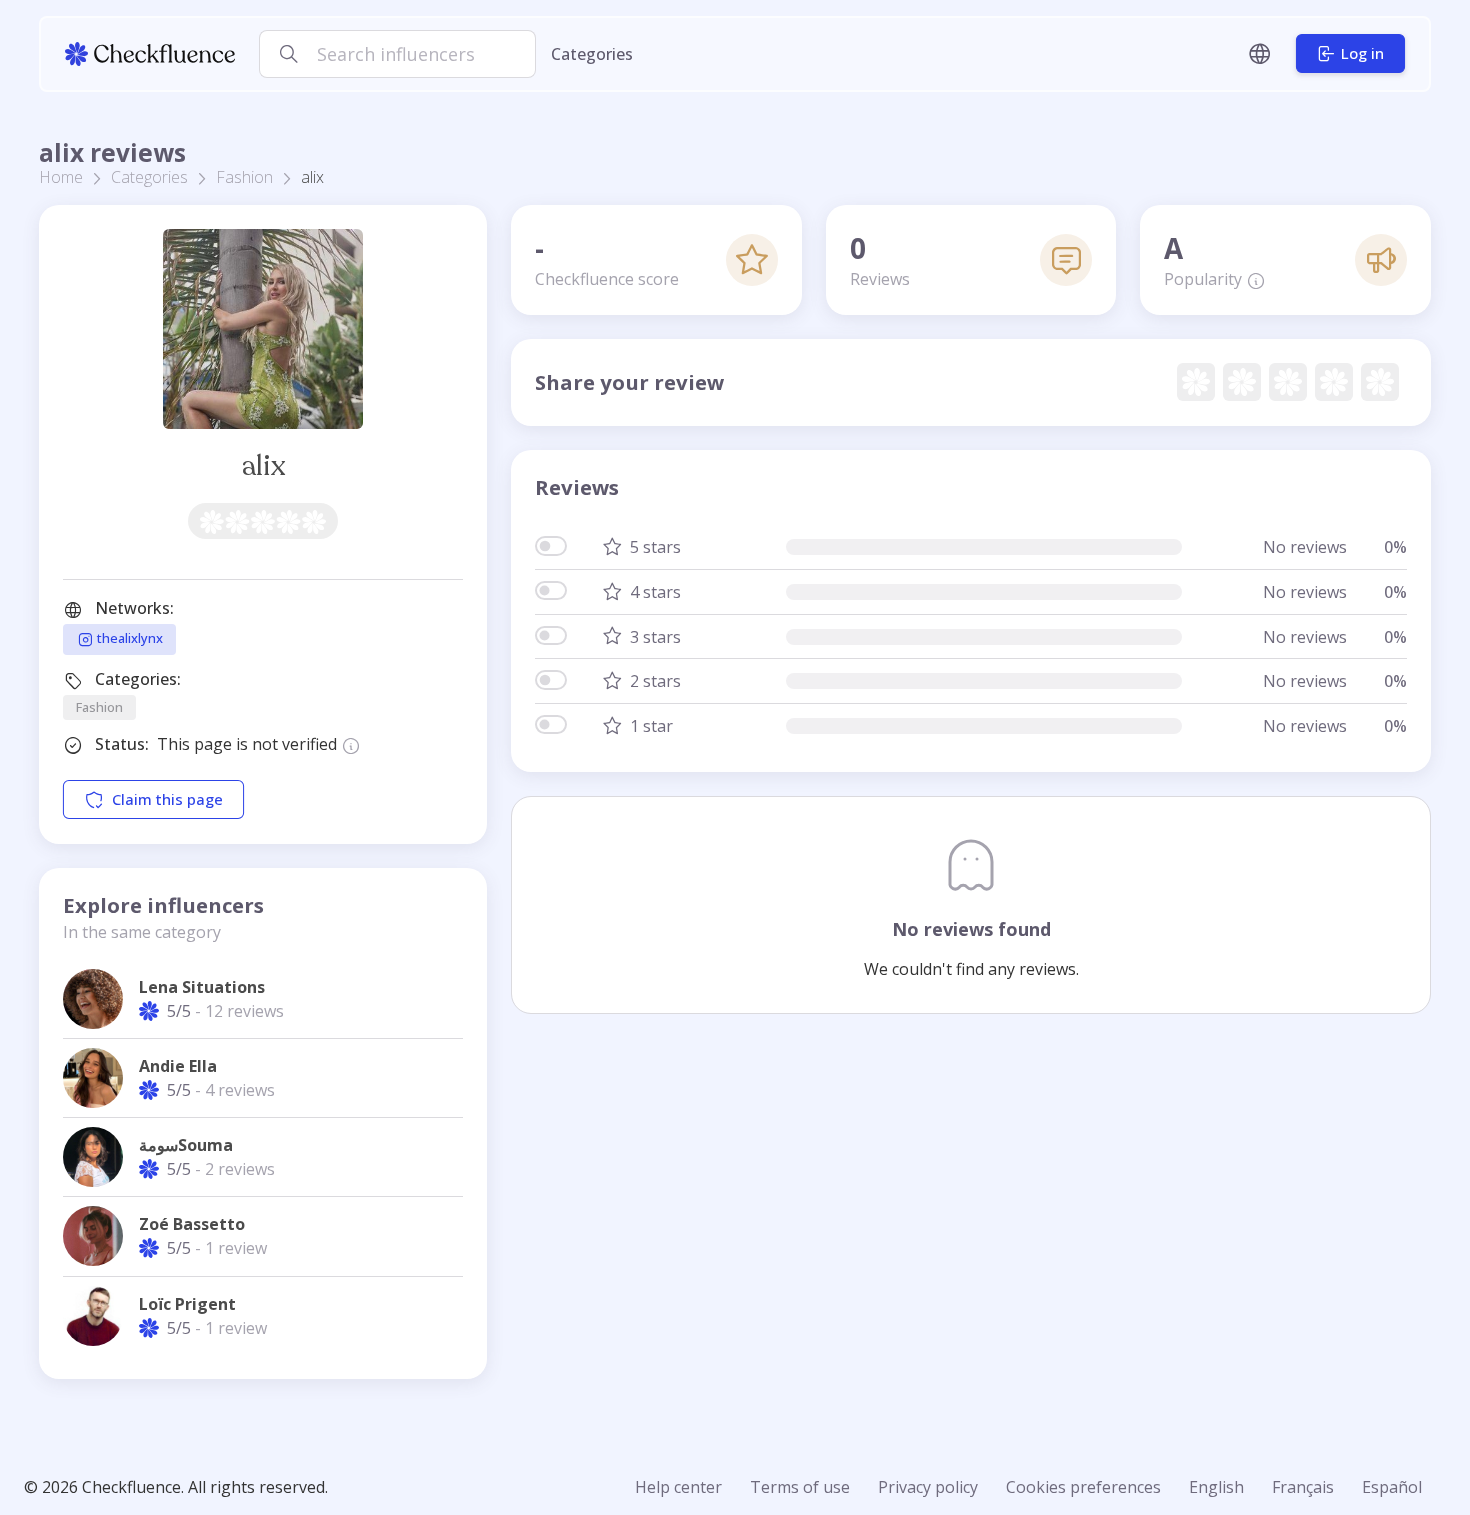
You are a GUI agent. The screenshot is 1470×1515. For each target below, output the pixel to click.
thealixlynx (128, 638)
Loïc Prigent (187, 1304)
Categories (592, 54)
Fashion (244, 177)
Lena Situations (202, 987)
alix (263, 465)
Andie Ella (178, 1066)
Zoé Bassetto (192, 1224)
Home (61, 177)
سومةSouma (186, 1145)
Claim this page (167, 800)
